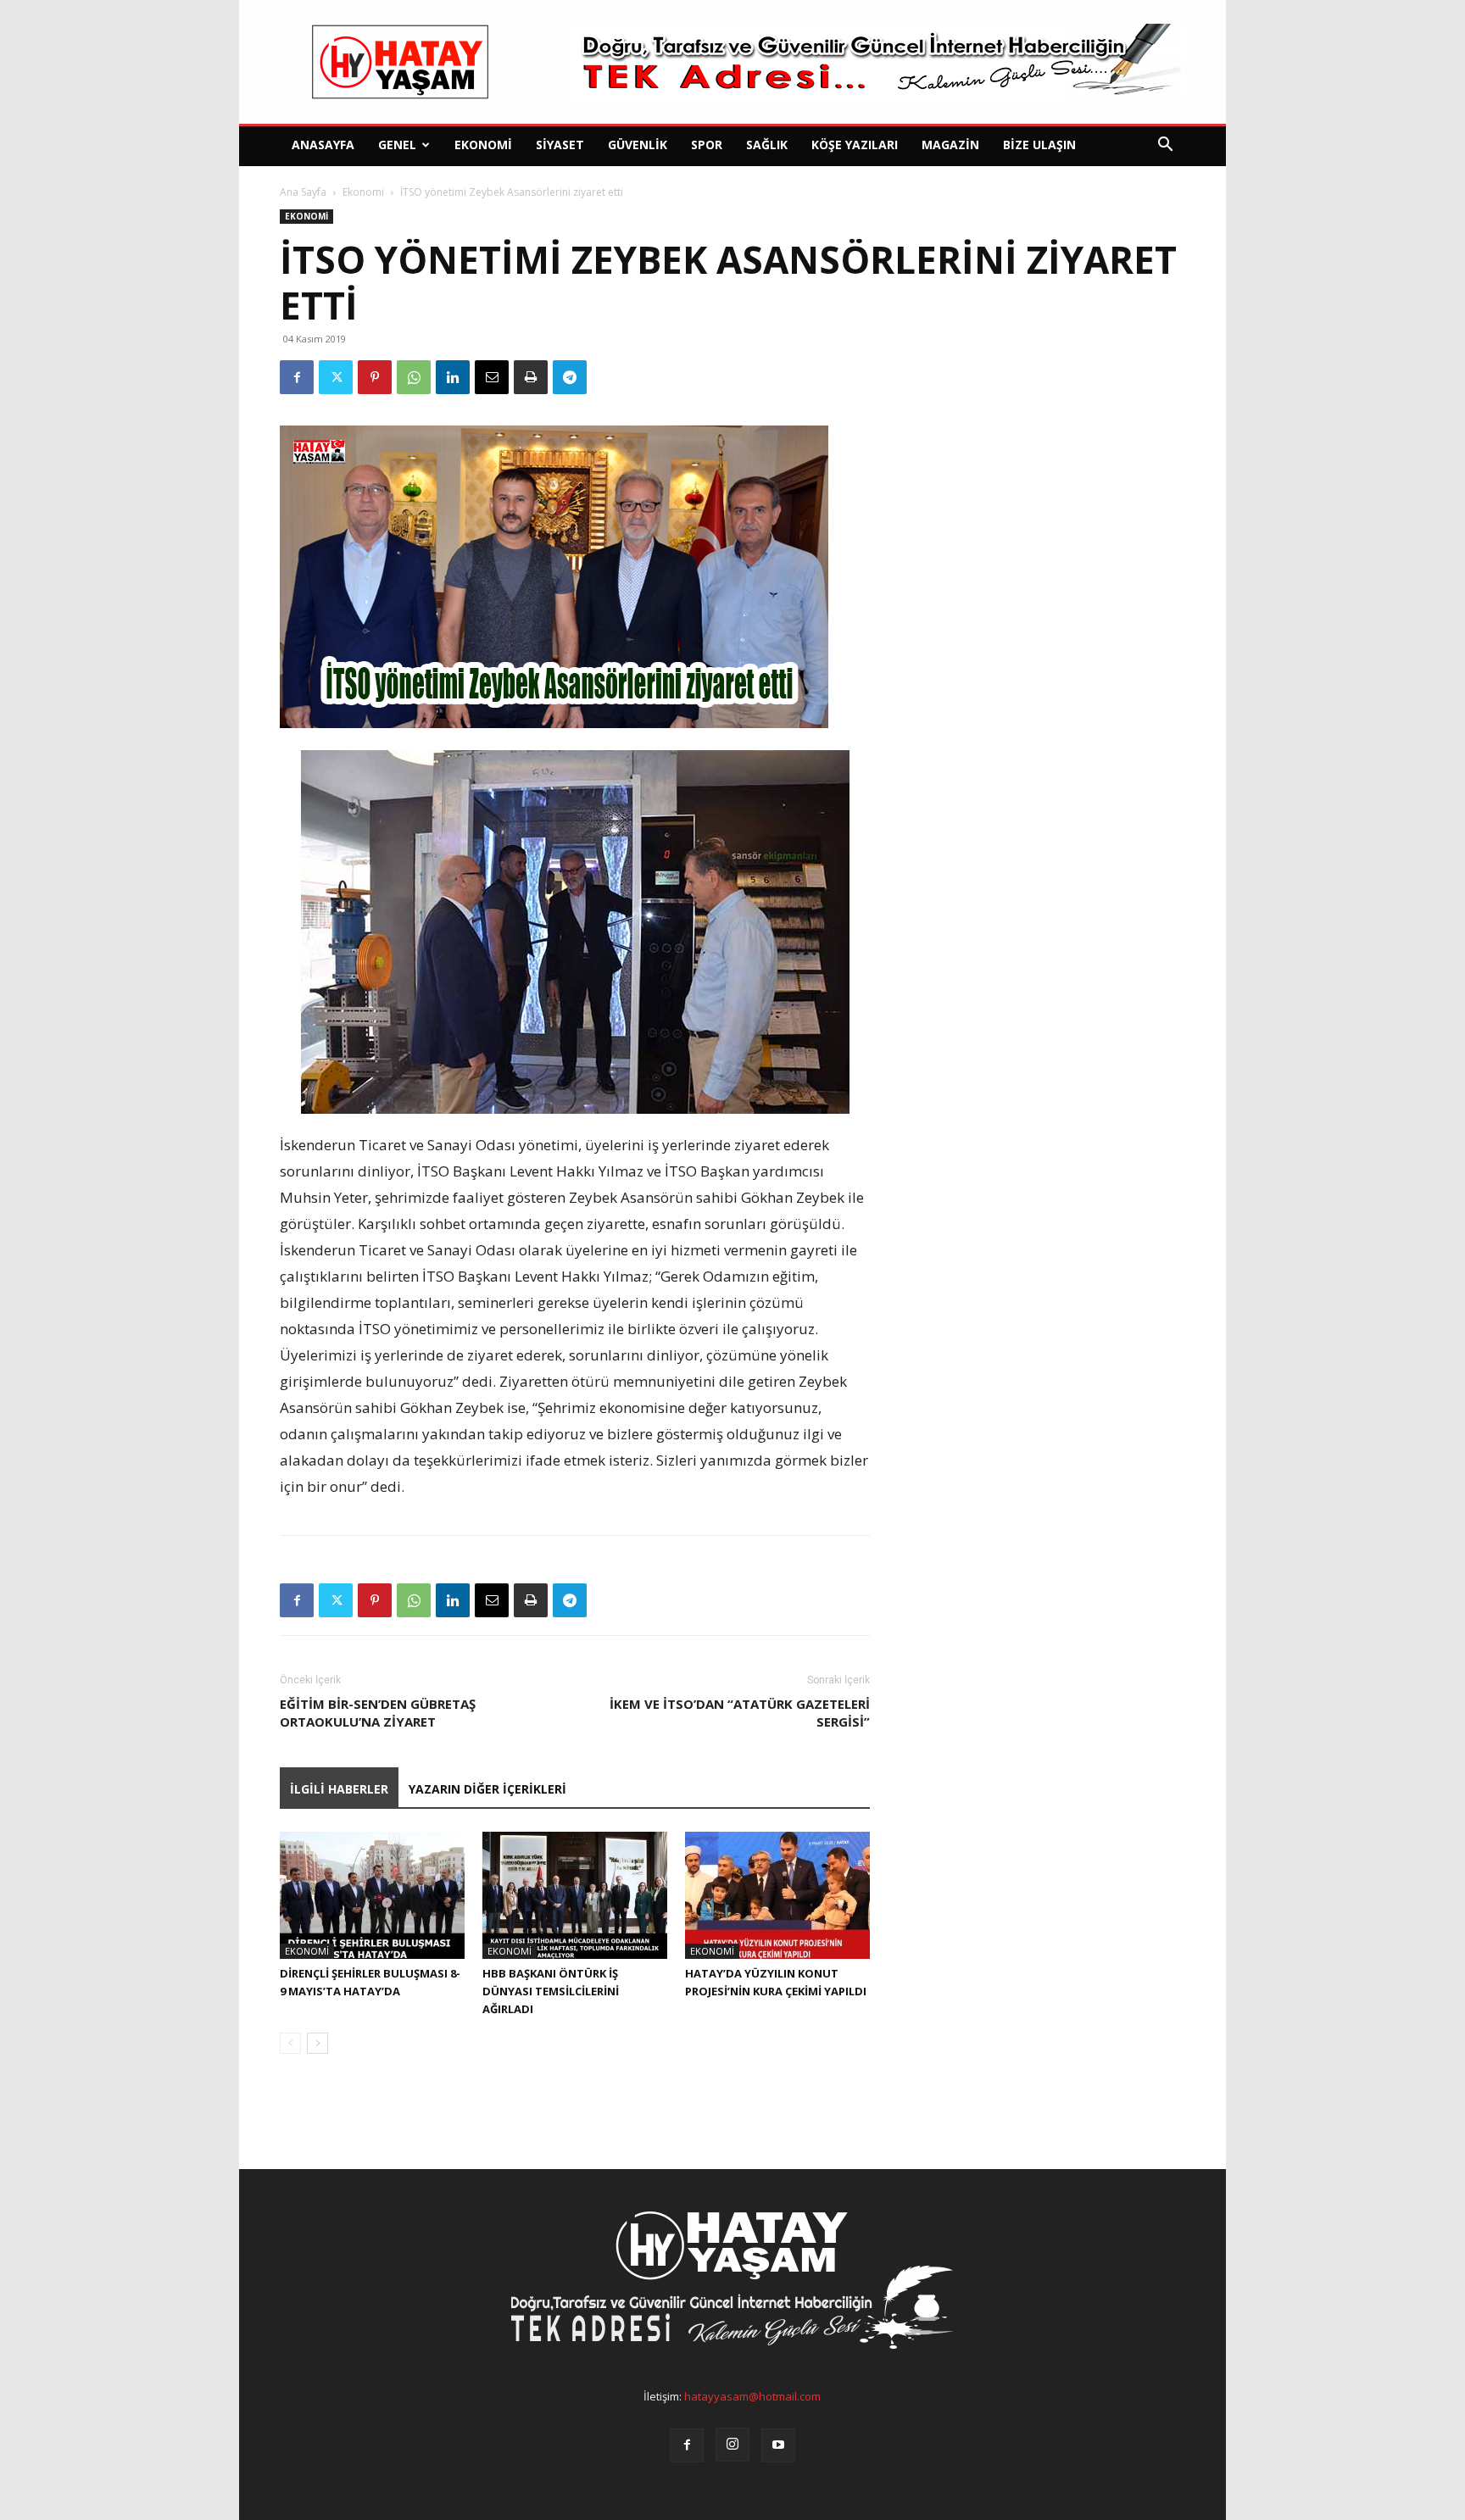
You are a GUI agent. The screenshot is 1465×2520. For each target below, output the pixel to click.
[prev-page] (290, 2043)
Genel (397, 145)
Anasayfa (323, 145)
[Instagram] (732, 2445)
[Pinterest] (375, 377)
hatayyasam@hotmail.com (752, 2396)
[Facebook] (297, 377)
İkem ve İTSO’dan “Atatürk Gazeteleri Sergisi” (740, 1713)
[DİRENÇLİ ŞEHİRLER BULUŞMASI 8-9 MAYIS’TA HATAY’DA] (372, 1895)
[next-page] (318, 2043)
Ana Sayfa (303, 192)
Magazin (950, 145)
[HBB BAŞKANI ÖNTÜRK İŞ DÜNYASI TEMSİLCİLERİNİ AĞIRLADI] (575, 1895)
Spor (707, 145)
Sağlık (767, 145)
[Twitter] (336, 377)
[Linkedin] (453, 377)
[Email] (492, 377)
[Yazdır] (531, 377)
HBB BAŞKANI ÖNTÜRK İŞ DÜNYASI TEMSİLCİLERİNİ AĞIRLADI (551, 1991)
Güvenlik (638, 145)
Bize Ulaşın (1039, 145)
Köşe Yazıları (855, 145)
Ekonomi (483, 145)
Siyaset (560, 145)
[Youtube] (778, 2445)
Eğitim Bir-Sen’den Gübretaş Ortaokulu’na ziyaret (378, 1713)
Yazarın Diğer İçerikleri (487, 1789)
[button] (1165, 146)
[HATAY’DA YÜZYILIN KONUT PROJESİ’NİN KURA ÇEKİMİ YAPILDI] (777, 1895)
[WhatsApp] (414, 377)
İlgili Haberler (339, 1789)
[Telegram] (570, 377)
